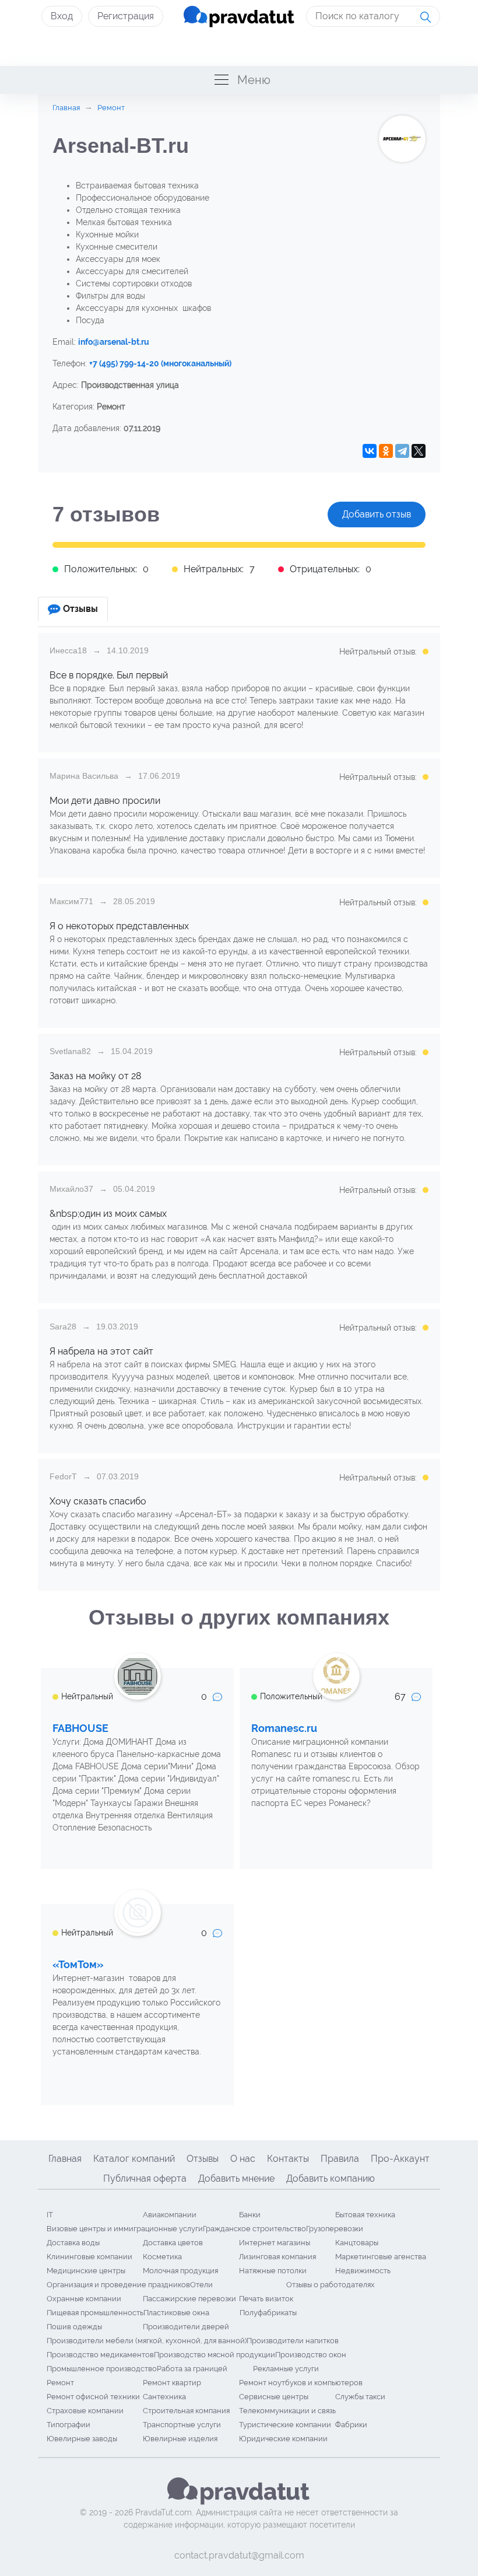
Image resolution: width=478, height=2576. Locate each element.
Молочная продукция (180, 2271)
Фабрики (351, 2425)
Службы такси (360, 2397)
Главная (65, 2159)
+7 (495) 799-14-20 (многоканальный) (160, 363)
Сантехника (164, 2397)
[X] (419, 451)
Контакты (288, 2159)
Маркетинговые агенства (381, 2257)
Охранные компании (84, 2299)
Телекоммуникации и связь (287, 2411)
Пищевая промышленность (95, 2313)
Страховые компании (85, 2411)
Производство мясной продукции (215, 2355)
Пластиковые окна (176, 2313)
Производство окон (311, 2355)
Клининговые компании (89, 2257)
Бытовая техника (365, 2215)
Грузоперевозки (335, 2229)
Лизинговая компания (277, 2257)
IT (50, 2215)
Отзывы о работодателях (331, 2285)
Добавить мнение (236, 2178)
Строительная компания (186, 2411)
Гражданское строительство (254, 2229)
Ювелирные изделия (180, 2439)
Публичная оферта (145, 2178)
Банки (250, 2215)
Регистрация (126, 16)
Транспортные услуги (182, 2425)
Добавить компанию (331, 2178)
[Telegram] (402, 451)
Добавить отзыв (377, 514)
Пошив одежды (74, 2327)
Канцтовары (357, 2243)
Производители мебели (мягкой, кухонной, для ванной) (147, 2341)
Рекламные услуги (286, 2369)
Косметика (162, 2257)
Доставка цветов (173, 2243)
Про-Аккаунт (400, 2159)
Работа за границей (192, 2369)
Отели (201, 2285)
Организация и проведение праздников (118, 2285)
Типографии (68, 2425)
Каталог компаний (134, 2159)
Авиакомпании (170, 2215)
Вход (62, 16)
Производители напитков (293, 2341)
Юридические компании (283, 2439)
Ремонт (60, 2383)
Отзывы (203, 2159)
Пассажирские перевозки (189, 2299)
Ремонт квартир (172, 2383)
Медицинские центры (86, 2271)
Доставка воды (73, 2243)
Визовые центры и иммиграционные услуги (125, 2229)
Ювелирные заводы (82, 2439)
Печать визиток (266, 2299)
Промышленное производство (102, 2369)
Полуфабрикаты (268, 2313)
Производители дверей (186, 2327)
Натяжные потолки (273, 2271)
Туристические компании (285, 2425)
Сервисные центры (274, 2397)
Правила (340, 2159)
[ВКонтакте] (370, 451)
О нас (243, 2159)
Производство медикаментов (100, 2355)
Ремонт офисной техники (93, 2397)
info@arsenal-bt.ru (114, 342)
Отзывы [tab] (80, 609)
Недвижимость (363, 2271)
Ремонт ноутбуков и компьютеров (301, 2383)
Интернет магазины (275, 2243)
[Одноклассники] (386, 451)
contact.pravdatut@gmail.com (239, 2555)
